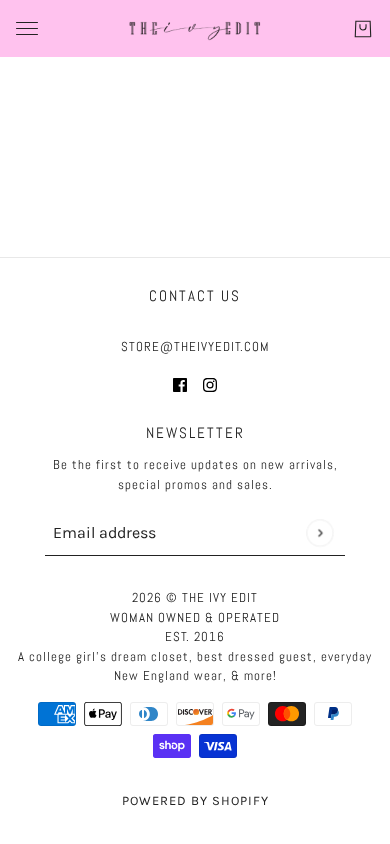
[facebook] (180, 384)
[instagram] (210, 384)
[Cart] (363, 29)
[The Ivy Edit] (195, 28)
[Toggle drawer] (27, 28)
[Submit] (319, 532)
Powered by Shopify (195, 800)
